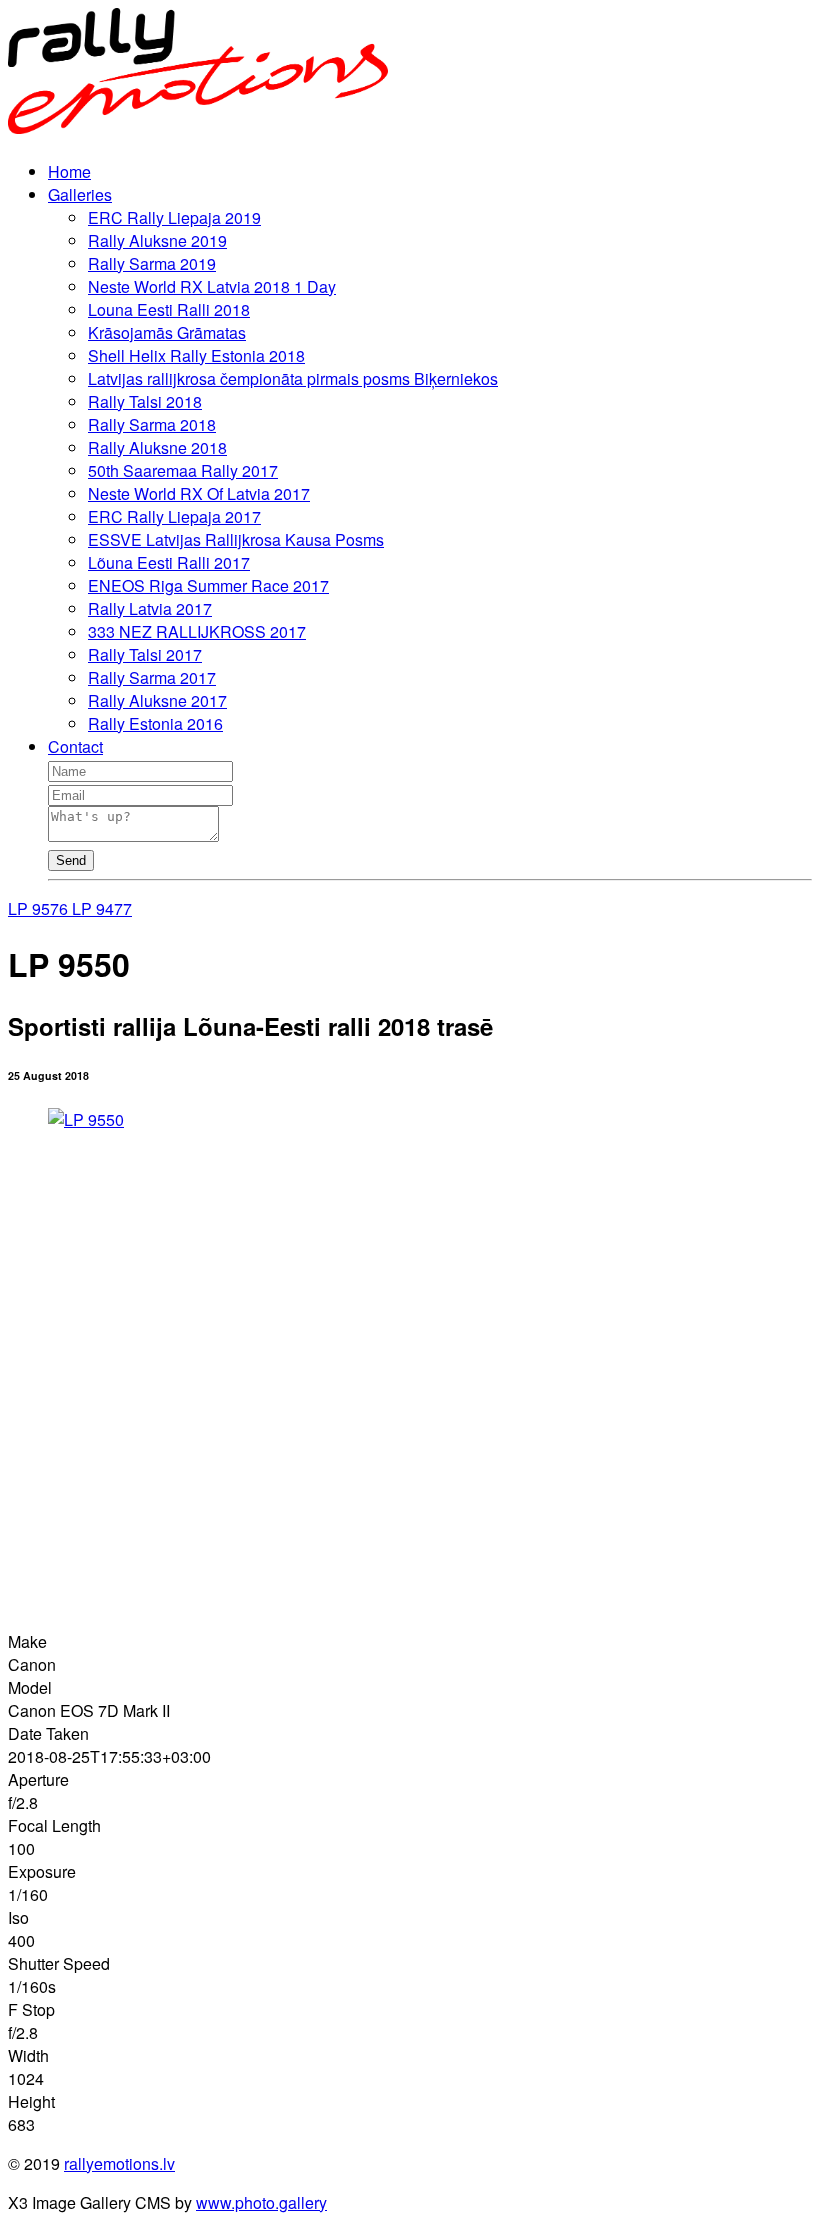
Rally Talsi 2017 (145, 654)
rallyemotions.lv (119, 2163)
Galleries (80, 194)
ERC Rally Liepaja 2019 (174, 217)
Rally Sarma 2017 (152, 677)
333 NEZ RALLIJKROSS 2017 (197, 631)
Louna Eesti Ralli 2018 (169, 309)
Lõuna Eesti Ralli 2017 (169, 562)
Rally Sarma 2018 (152, 424)
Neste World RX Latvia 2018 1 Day (212, 286)
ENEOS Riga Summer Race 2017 (208, 585)
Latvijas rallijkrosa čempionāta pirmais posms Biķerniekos (293, 378)
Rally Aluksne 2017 (157, 700)
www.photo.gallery (261, 2202)
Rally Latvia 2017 (150, 608)
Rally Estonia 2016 (155, 723)
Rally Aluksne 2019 (157, 240)
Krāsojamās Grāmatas (167, 332)
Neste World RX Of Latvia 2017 (199, 493)
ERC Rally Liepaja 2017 (174, 516)
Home (69, 171)
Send (71, 860)
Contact (75, 746)
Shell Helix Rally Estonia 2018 (196, 355)
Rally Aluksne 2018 (157, 447)
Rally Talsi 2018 (145, 401)
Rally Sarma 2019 (152, 263)
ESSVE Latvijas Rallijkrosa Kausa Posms (236, 539)
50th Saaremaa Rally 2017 (183, 470)
